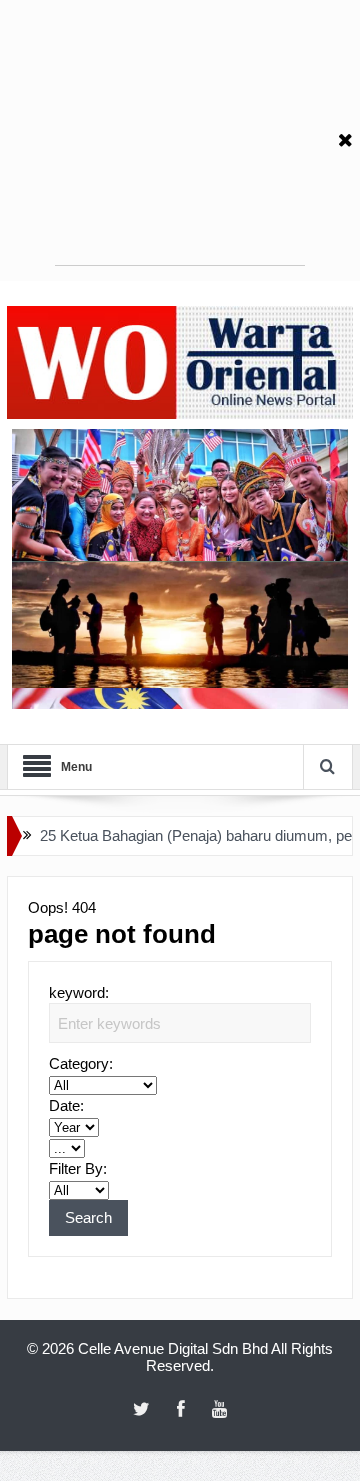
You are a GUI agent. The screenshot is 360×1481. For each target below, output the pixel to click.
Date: (66, 1105)
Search (88, 1217)
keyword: (79, 992)
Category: (81, 1063)
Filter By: (78, 1168)
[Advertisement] (180, 140)
